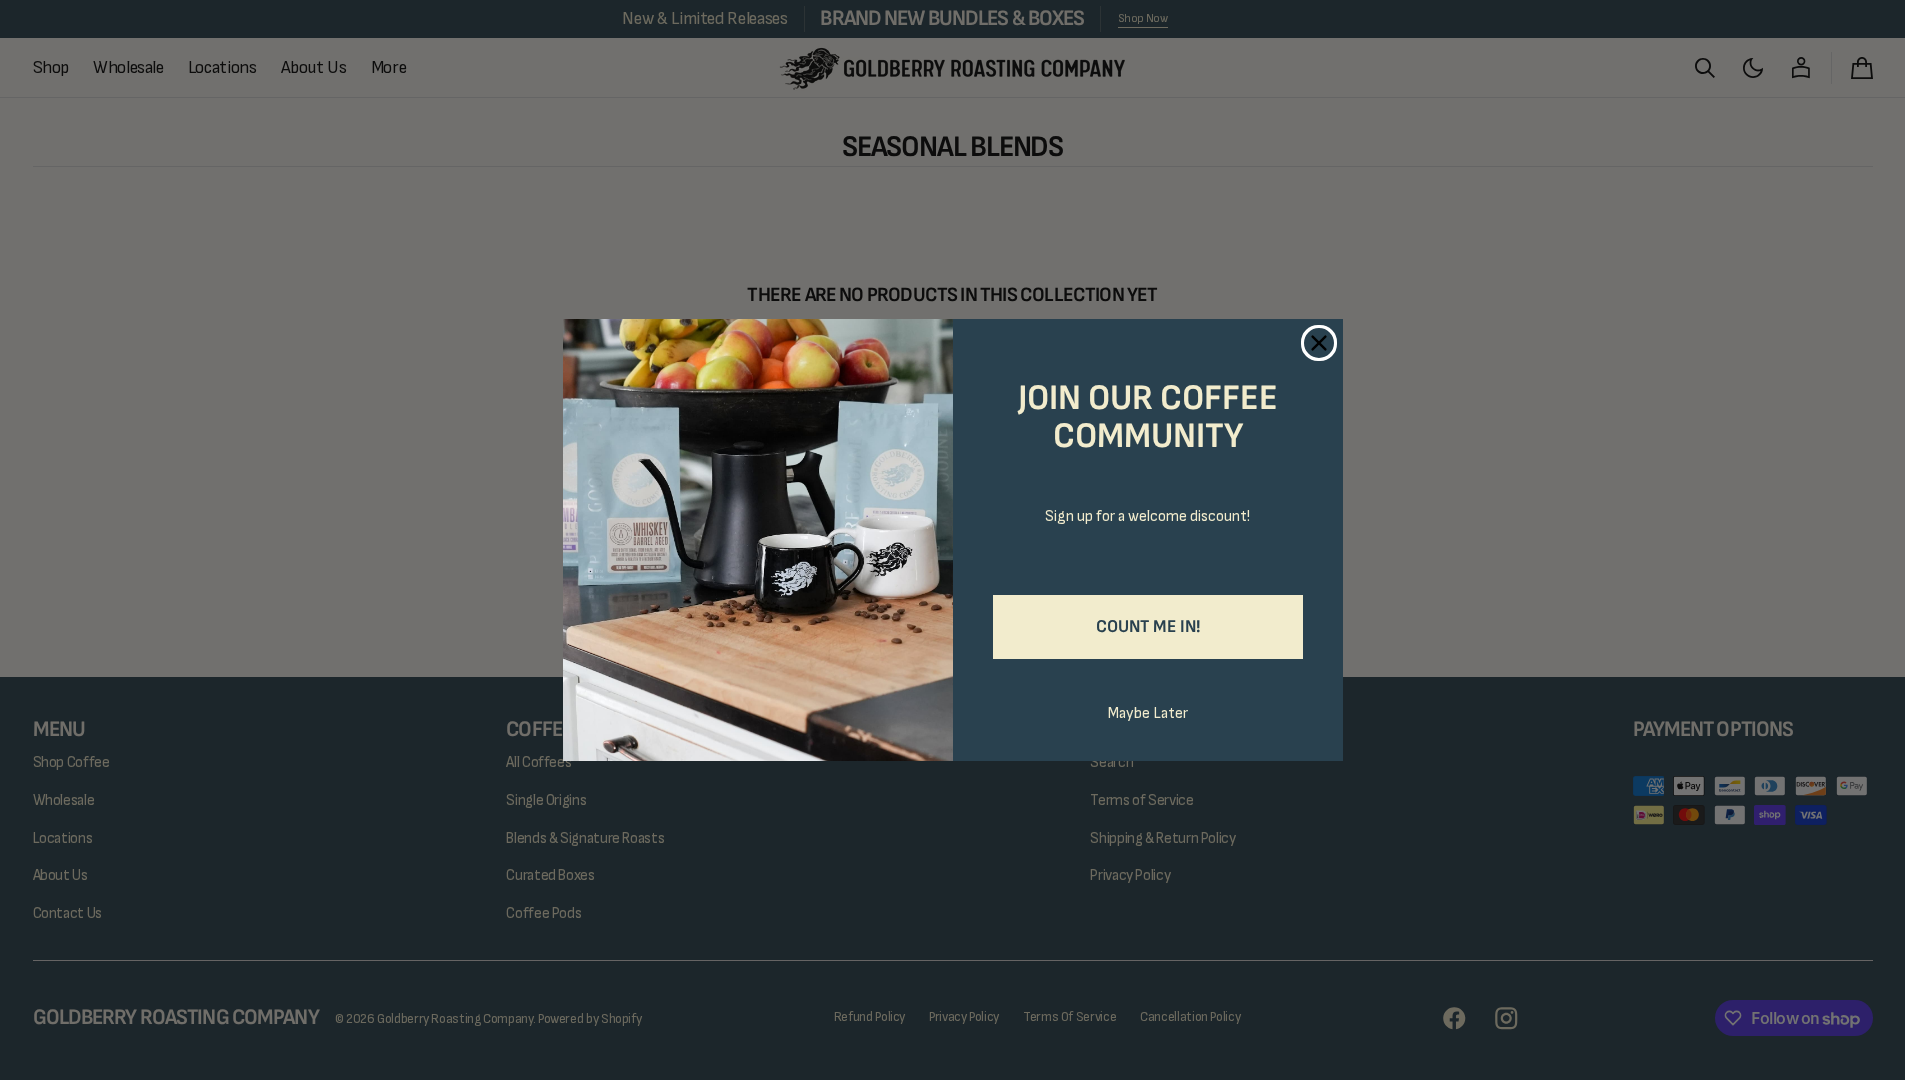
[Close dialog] (1319, 343)
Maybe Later (1148, 713)
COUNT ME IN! (1148, 626)
